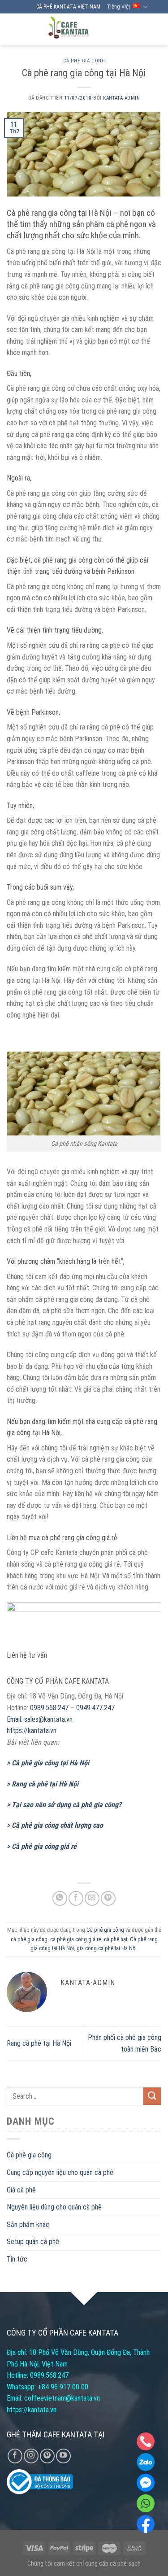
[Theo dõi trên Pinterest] (47, 2456)
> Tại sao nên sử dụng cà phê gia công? (64, 1805)
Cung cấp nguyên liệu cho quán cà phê (60, 2172)
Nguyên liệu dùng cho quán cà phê (54, 2207)
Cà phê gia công (84, 61)
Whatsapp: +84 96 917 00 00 (47, 2387)
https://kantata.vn (32, 1731)
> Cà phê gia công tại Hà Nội (48, 1763)
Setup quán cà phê (33, 2242)
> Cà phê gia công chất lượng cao (55, 1825)
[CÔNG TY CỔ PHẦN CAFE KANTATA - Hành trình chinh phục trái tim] (68, 29)
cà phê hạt (116, 1939)
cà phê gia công (29, 1939)
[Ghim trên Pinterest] (108, 1898)
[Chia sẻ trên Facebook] (76, 1898)
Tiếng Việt (118, 7)
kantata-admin (121, 98)
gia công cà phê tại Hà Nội (107, 1948)
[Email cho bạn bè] (92, 1898)
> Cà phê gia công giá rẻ (42, 1846)
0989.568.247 (49, 1708)
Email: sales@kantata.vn (40, 1719)
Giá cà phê (21, 2190)
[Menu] (153, 29)
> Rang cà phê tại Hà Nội (43, 1784)
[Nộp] (152, 2096)
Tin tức (17, 2259)
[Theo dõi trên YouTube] (63, 2456)
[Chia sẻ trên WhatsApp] (60, 1898)
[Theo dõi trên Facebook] (15, 2456)
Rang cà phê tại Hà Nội (39, 2043)
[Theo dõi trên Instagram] (31, 2456)
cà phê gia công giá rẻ (76, 1939)
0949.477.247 (95, 1708)
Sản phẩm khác (28, 2225)
